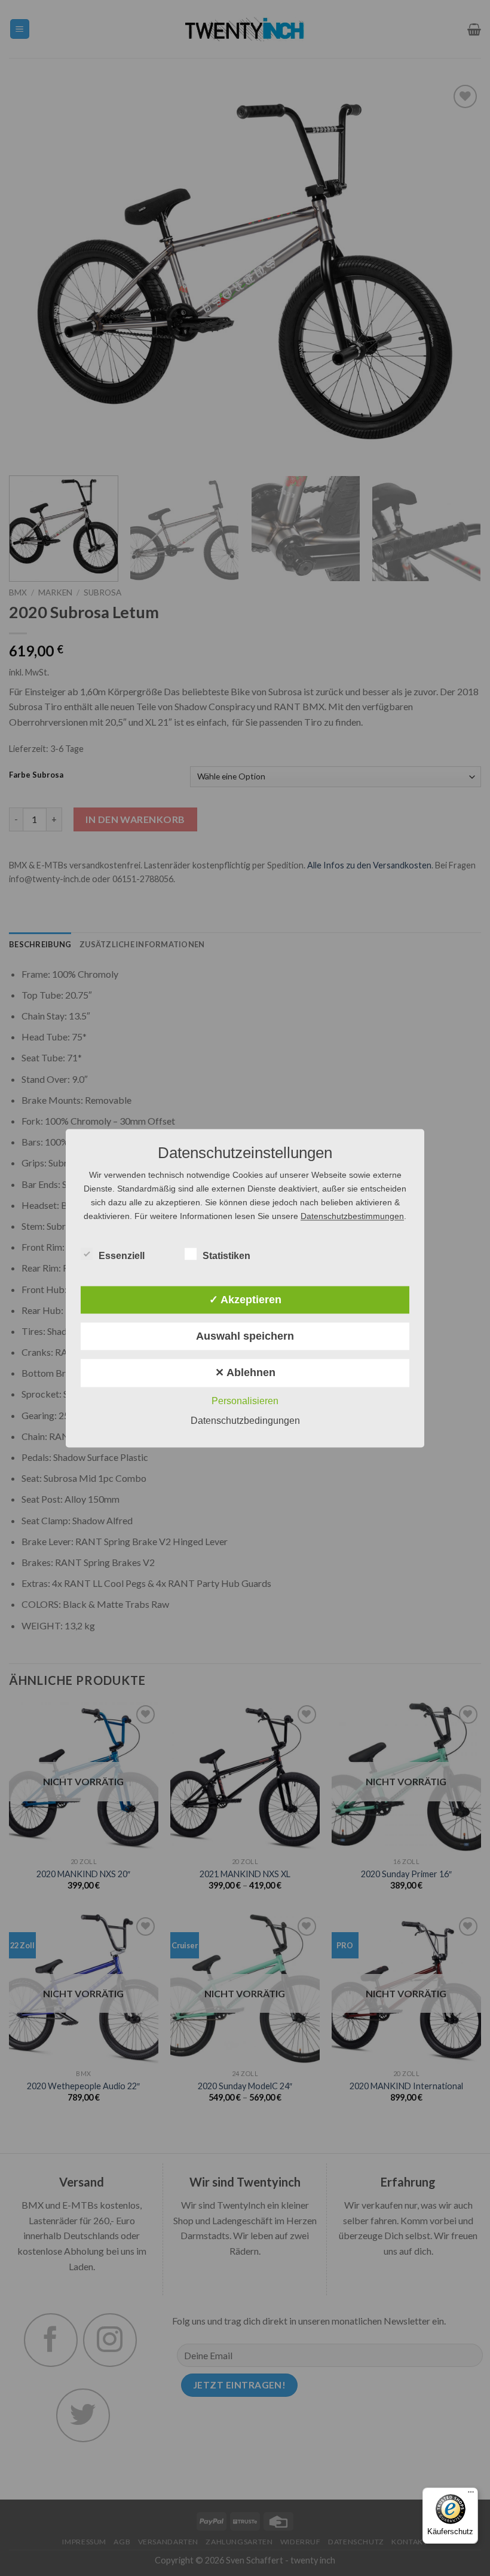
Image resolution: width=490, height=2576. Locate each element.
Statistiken (226, 1256)
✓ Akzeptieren (245, 1300)
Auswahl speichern (245, 1337)
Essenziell (122, 1256)
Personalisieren (245, 1401)
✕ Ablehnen (245, 1373)
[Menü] (471, 2495)
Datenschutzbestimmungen (352, 1216)
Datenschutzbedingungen (245, 1421)
